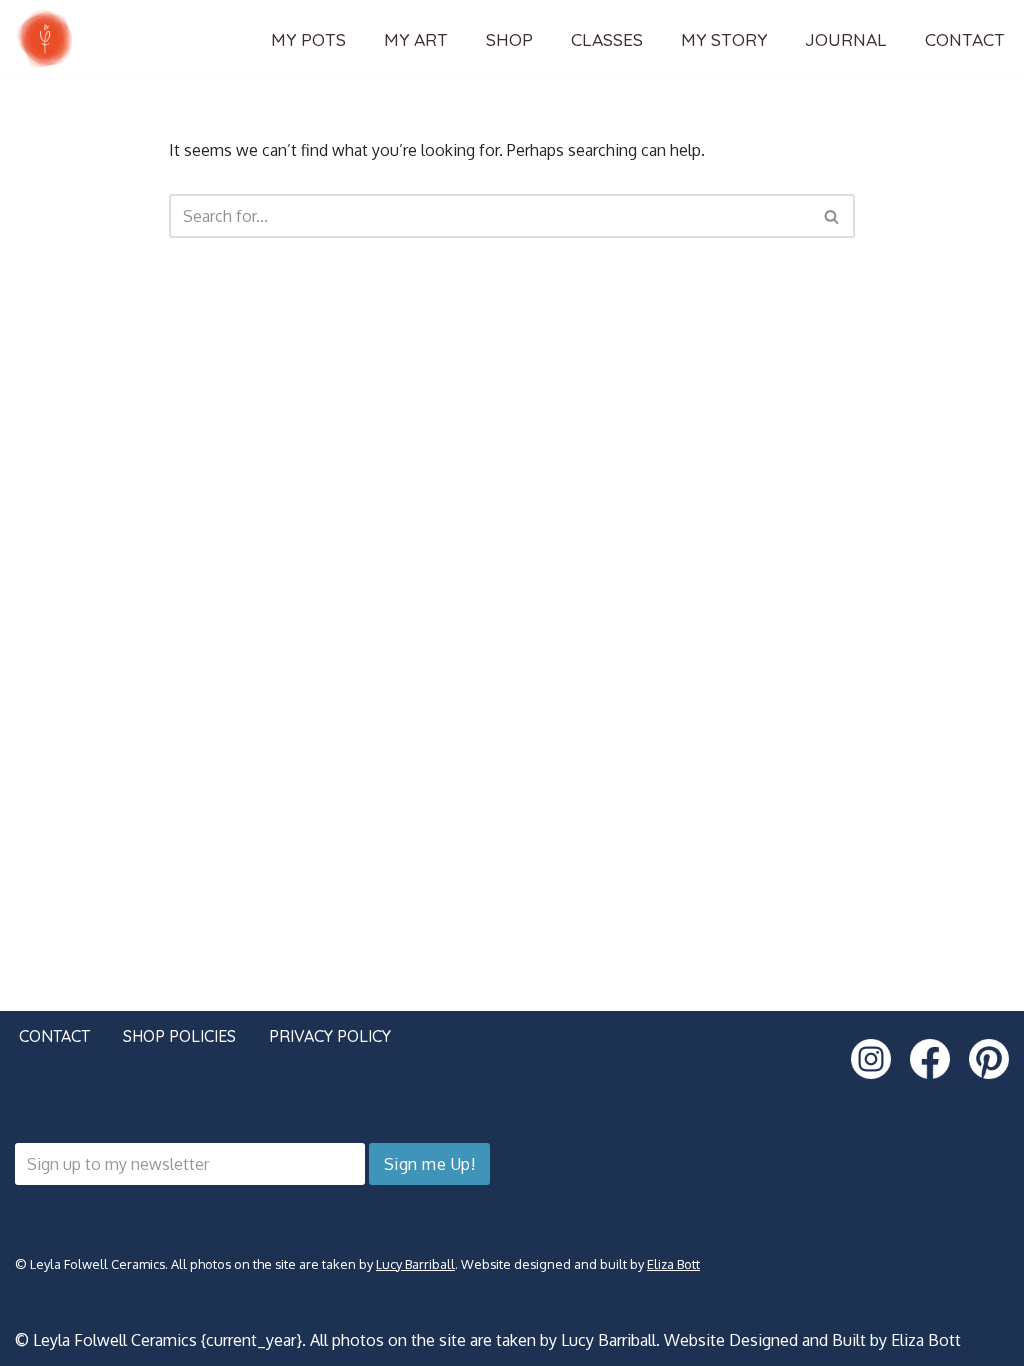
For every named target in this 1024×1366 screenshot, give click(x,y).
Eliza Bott (673, 1264)
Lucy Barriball (415, 1264)
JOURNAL (846, 39)
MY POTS (308, 39)
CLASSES (607, 39)
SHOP (509, 39)
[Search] (832, 216)
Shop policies (179, 1036)
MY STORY (724, 39)
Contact (54, 1036)
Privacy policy (330, 1036)
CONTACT (965, 39)
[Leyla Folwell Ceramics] (45, 38)
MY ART (416, 39)
